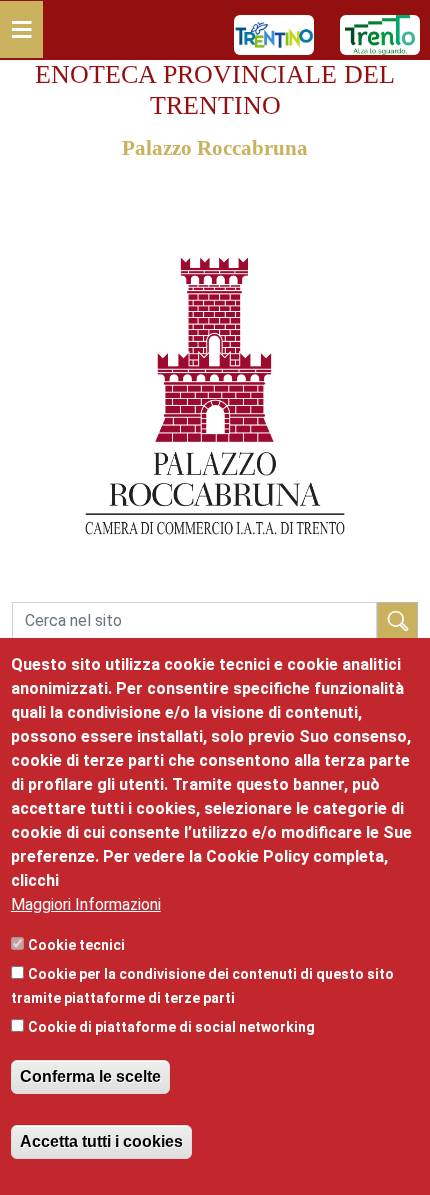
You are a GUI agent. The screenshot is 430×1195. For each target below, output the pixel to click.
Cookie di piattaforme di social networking (171, 1027)
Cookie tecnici (76, 945)
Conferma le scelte (90, 1076)
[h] (398, 620)
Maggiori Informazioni (86, 904)
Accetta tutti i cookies (101, 1141)
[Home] (215, 204)
